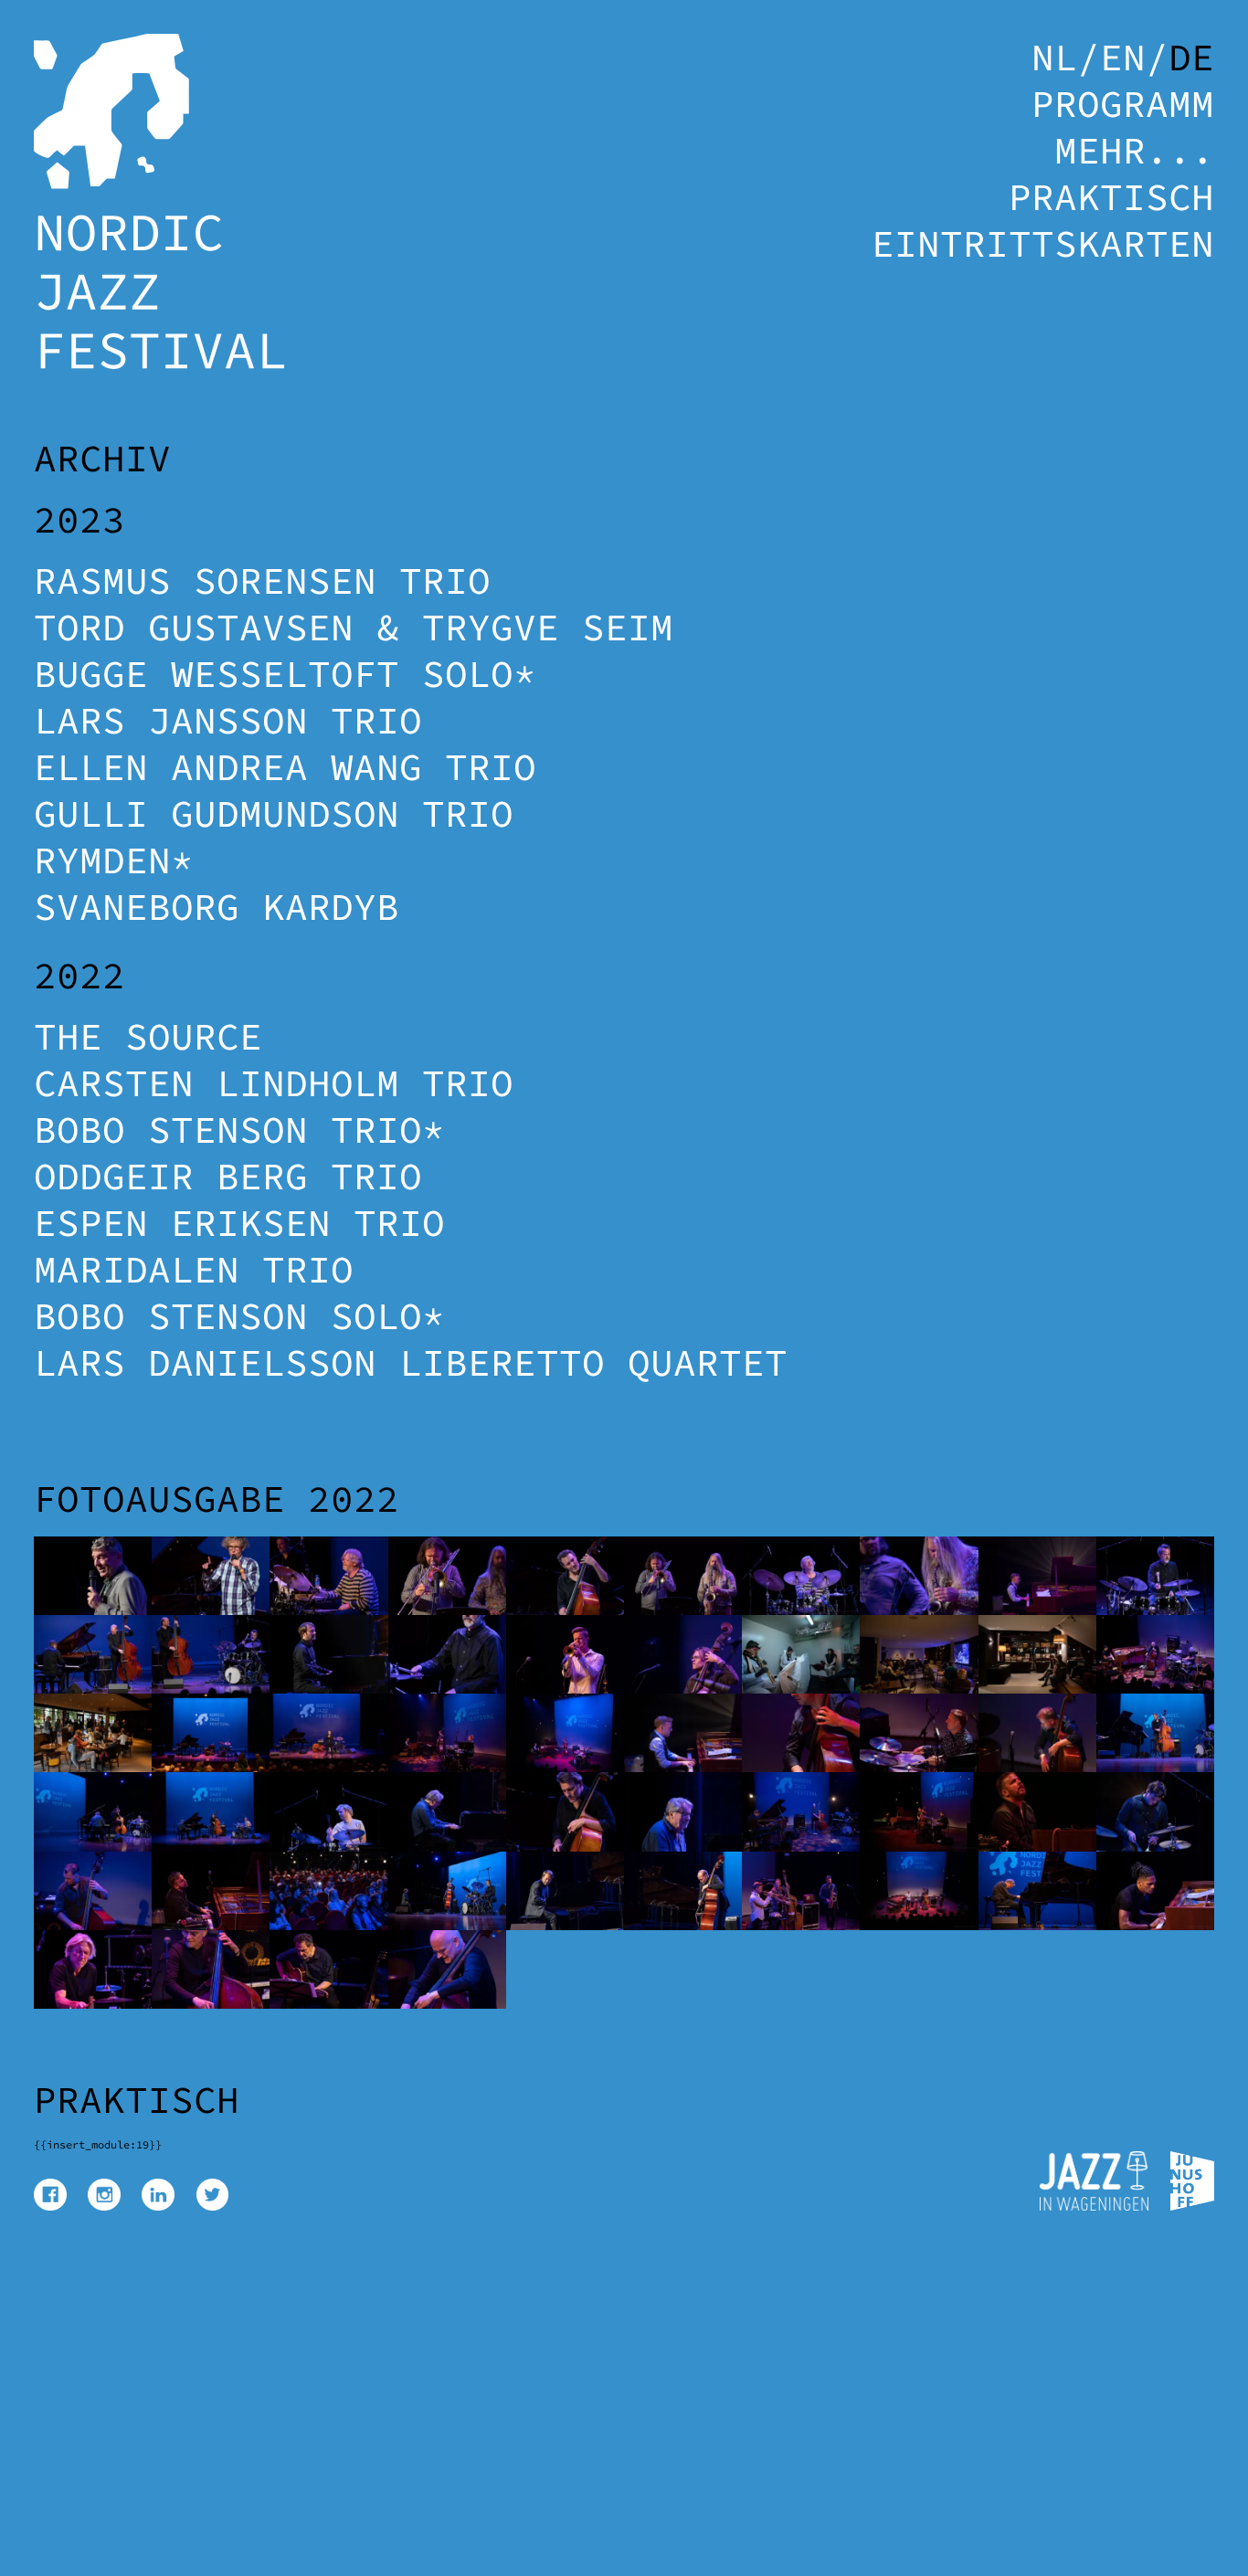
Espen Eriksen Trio (239, 1223)
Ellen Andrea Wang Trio (285, 767)
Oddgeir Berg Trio (228, 1176)
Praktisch (1111, 197)
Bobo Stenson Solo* (239, 1316)
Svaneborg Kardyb (217, 907)
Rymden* (114, 860)
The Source (148, 1036)
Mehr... (1134, 150)
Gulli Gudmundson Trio (274, 813)
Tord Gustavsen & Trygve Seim (354, 627)
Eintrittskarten (1043, 243)
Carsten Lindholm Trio (274, 1083)
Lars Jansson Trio (228, 720)
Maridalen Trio (194, 1269)
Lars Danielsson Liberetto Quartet (411, 1362)
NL (1054, 57)
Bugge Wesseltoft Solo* (285, 674)
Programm (1123, 104)
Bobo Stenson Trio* (239, 1130)
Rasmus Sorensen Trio (262, 581)
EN (1123, 57)
